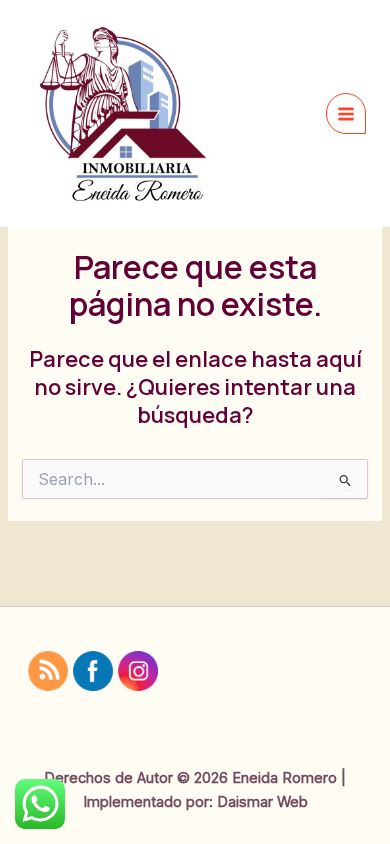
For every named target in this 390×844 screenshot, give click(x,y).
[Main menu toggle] (346, 113)
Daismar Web (262, 802)
